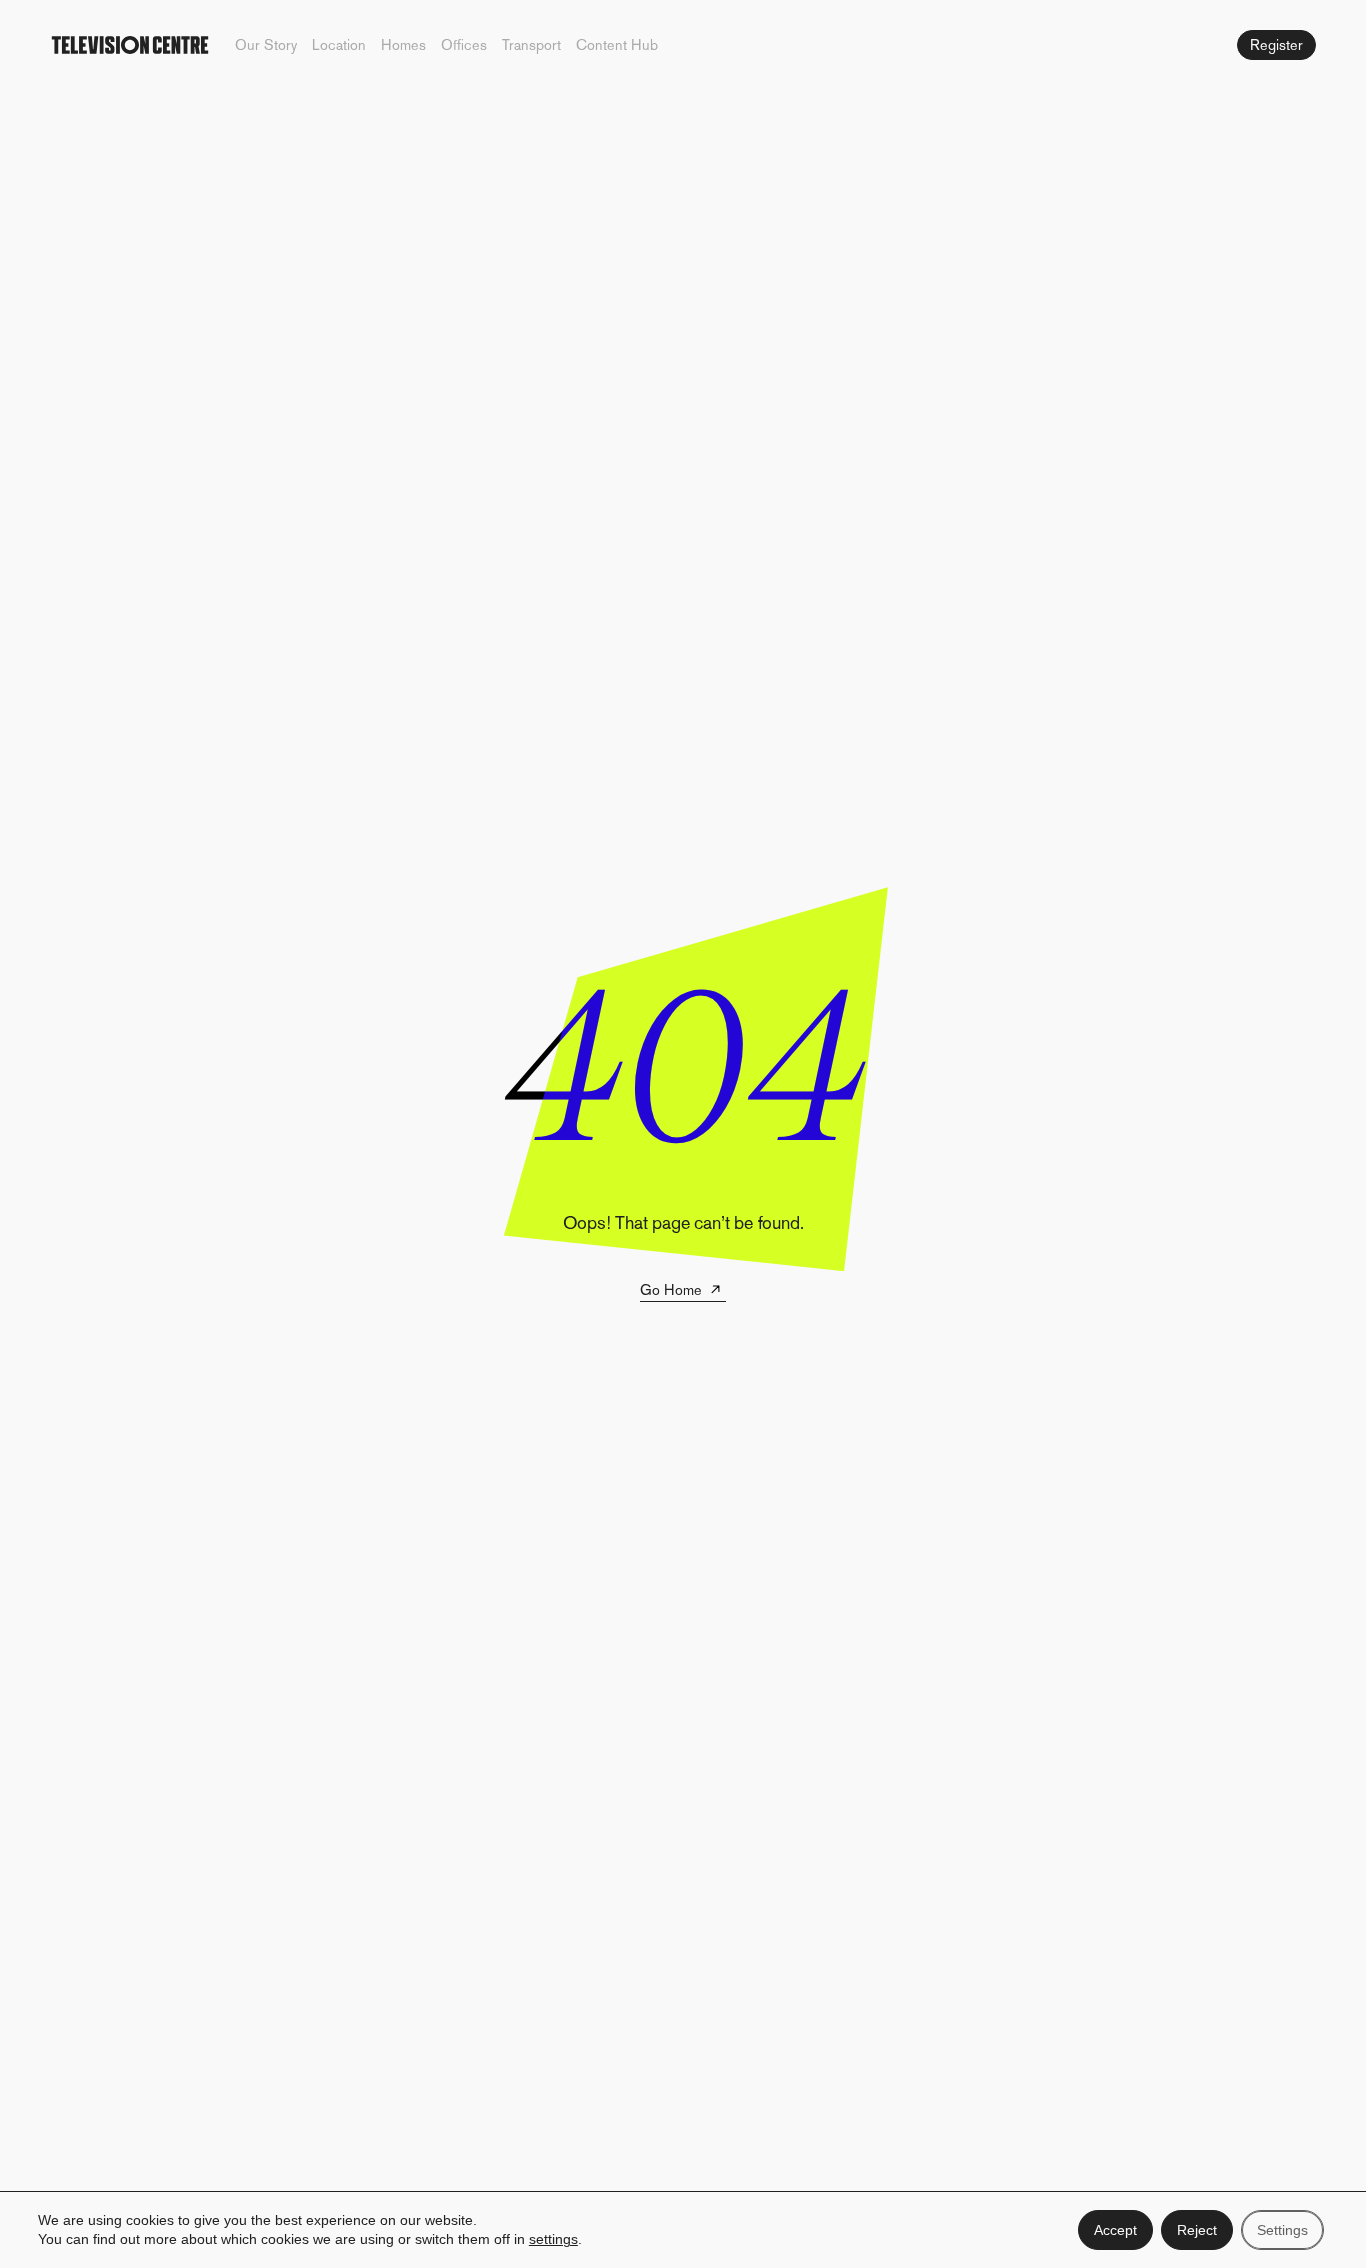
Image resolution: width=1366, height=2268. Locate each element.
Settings (1282, 2230)
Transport (531, 45)
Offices (464, 45)
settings (553, 2239)
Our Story (266, 45)
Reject (1197, 2230)
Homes (403, 45)
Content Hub (617, 45)
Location (339, 45)
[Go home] (130, 45)
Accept (1115, 2230)
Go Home (671, 1290)
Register (1276, 45)
